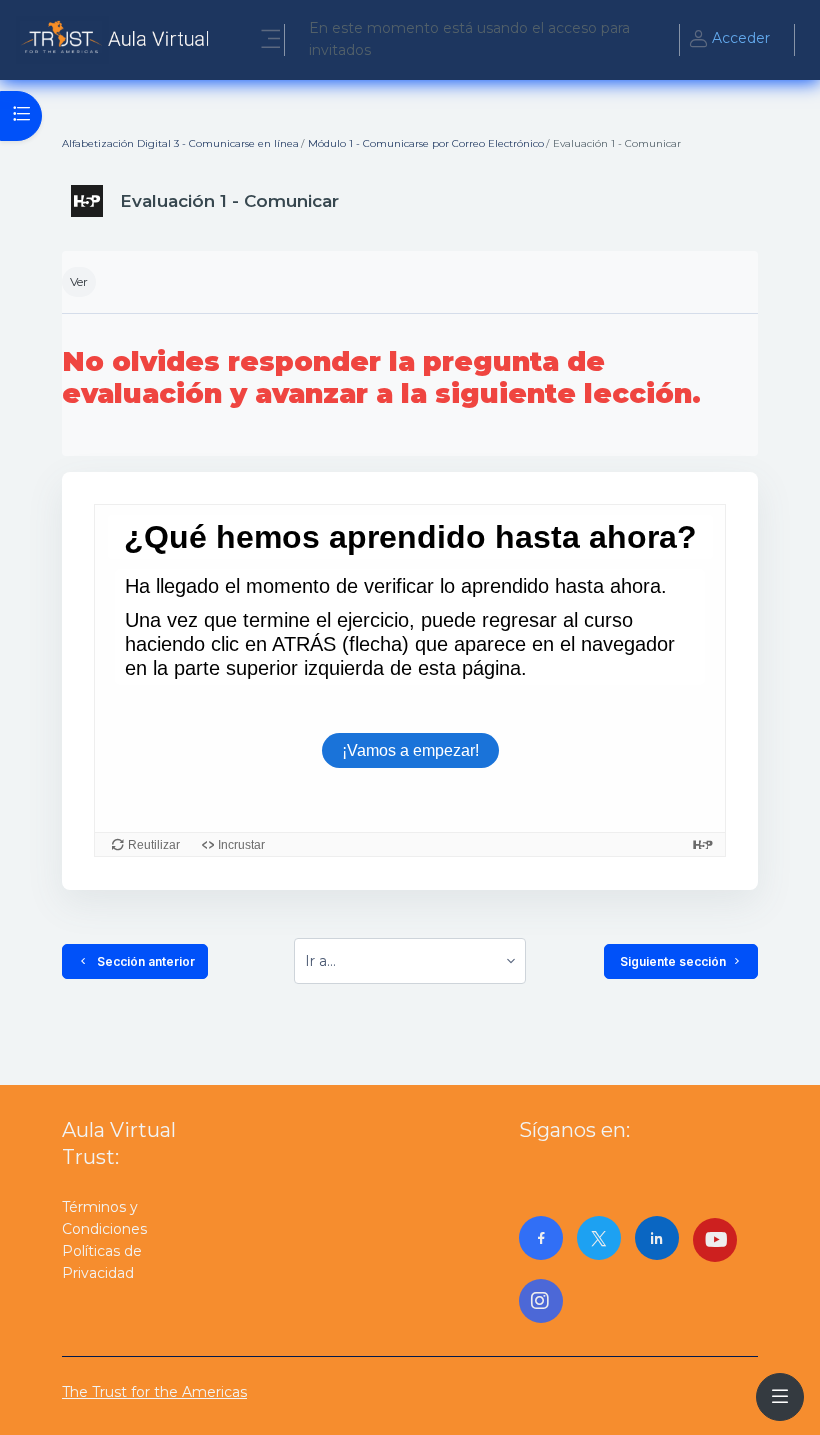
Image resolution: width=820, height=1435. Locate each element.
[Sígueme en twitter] (599, 1238)
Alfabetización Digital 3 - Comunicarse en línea (180, 143)
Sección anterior (143, 961)
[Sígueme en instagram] (541, 1301)
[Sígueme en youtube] (715, 1240)
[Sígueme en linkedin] (657, 1238)
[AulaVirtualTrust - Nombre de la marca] (117, 40)
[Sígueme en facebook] (541, 1238)
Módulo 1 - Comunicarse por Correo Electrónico (426, 143)
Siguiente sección (673, 961)
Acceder (741, 38)
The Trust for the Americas (154, 1392)
